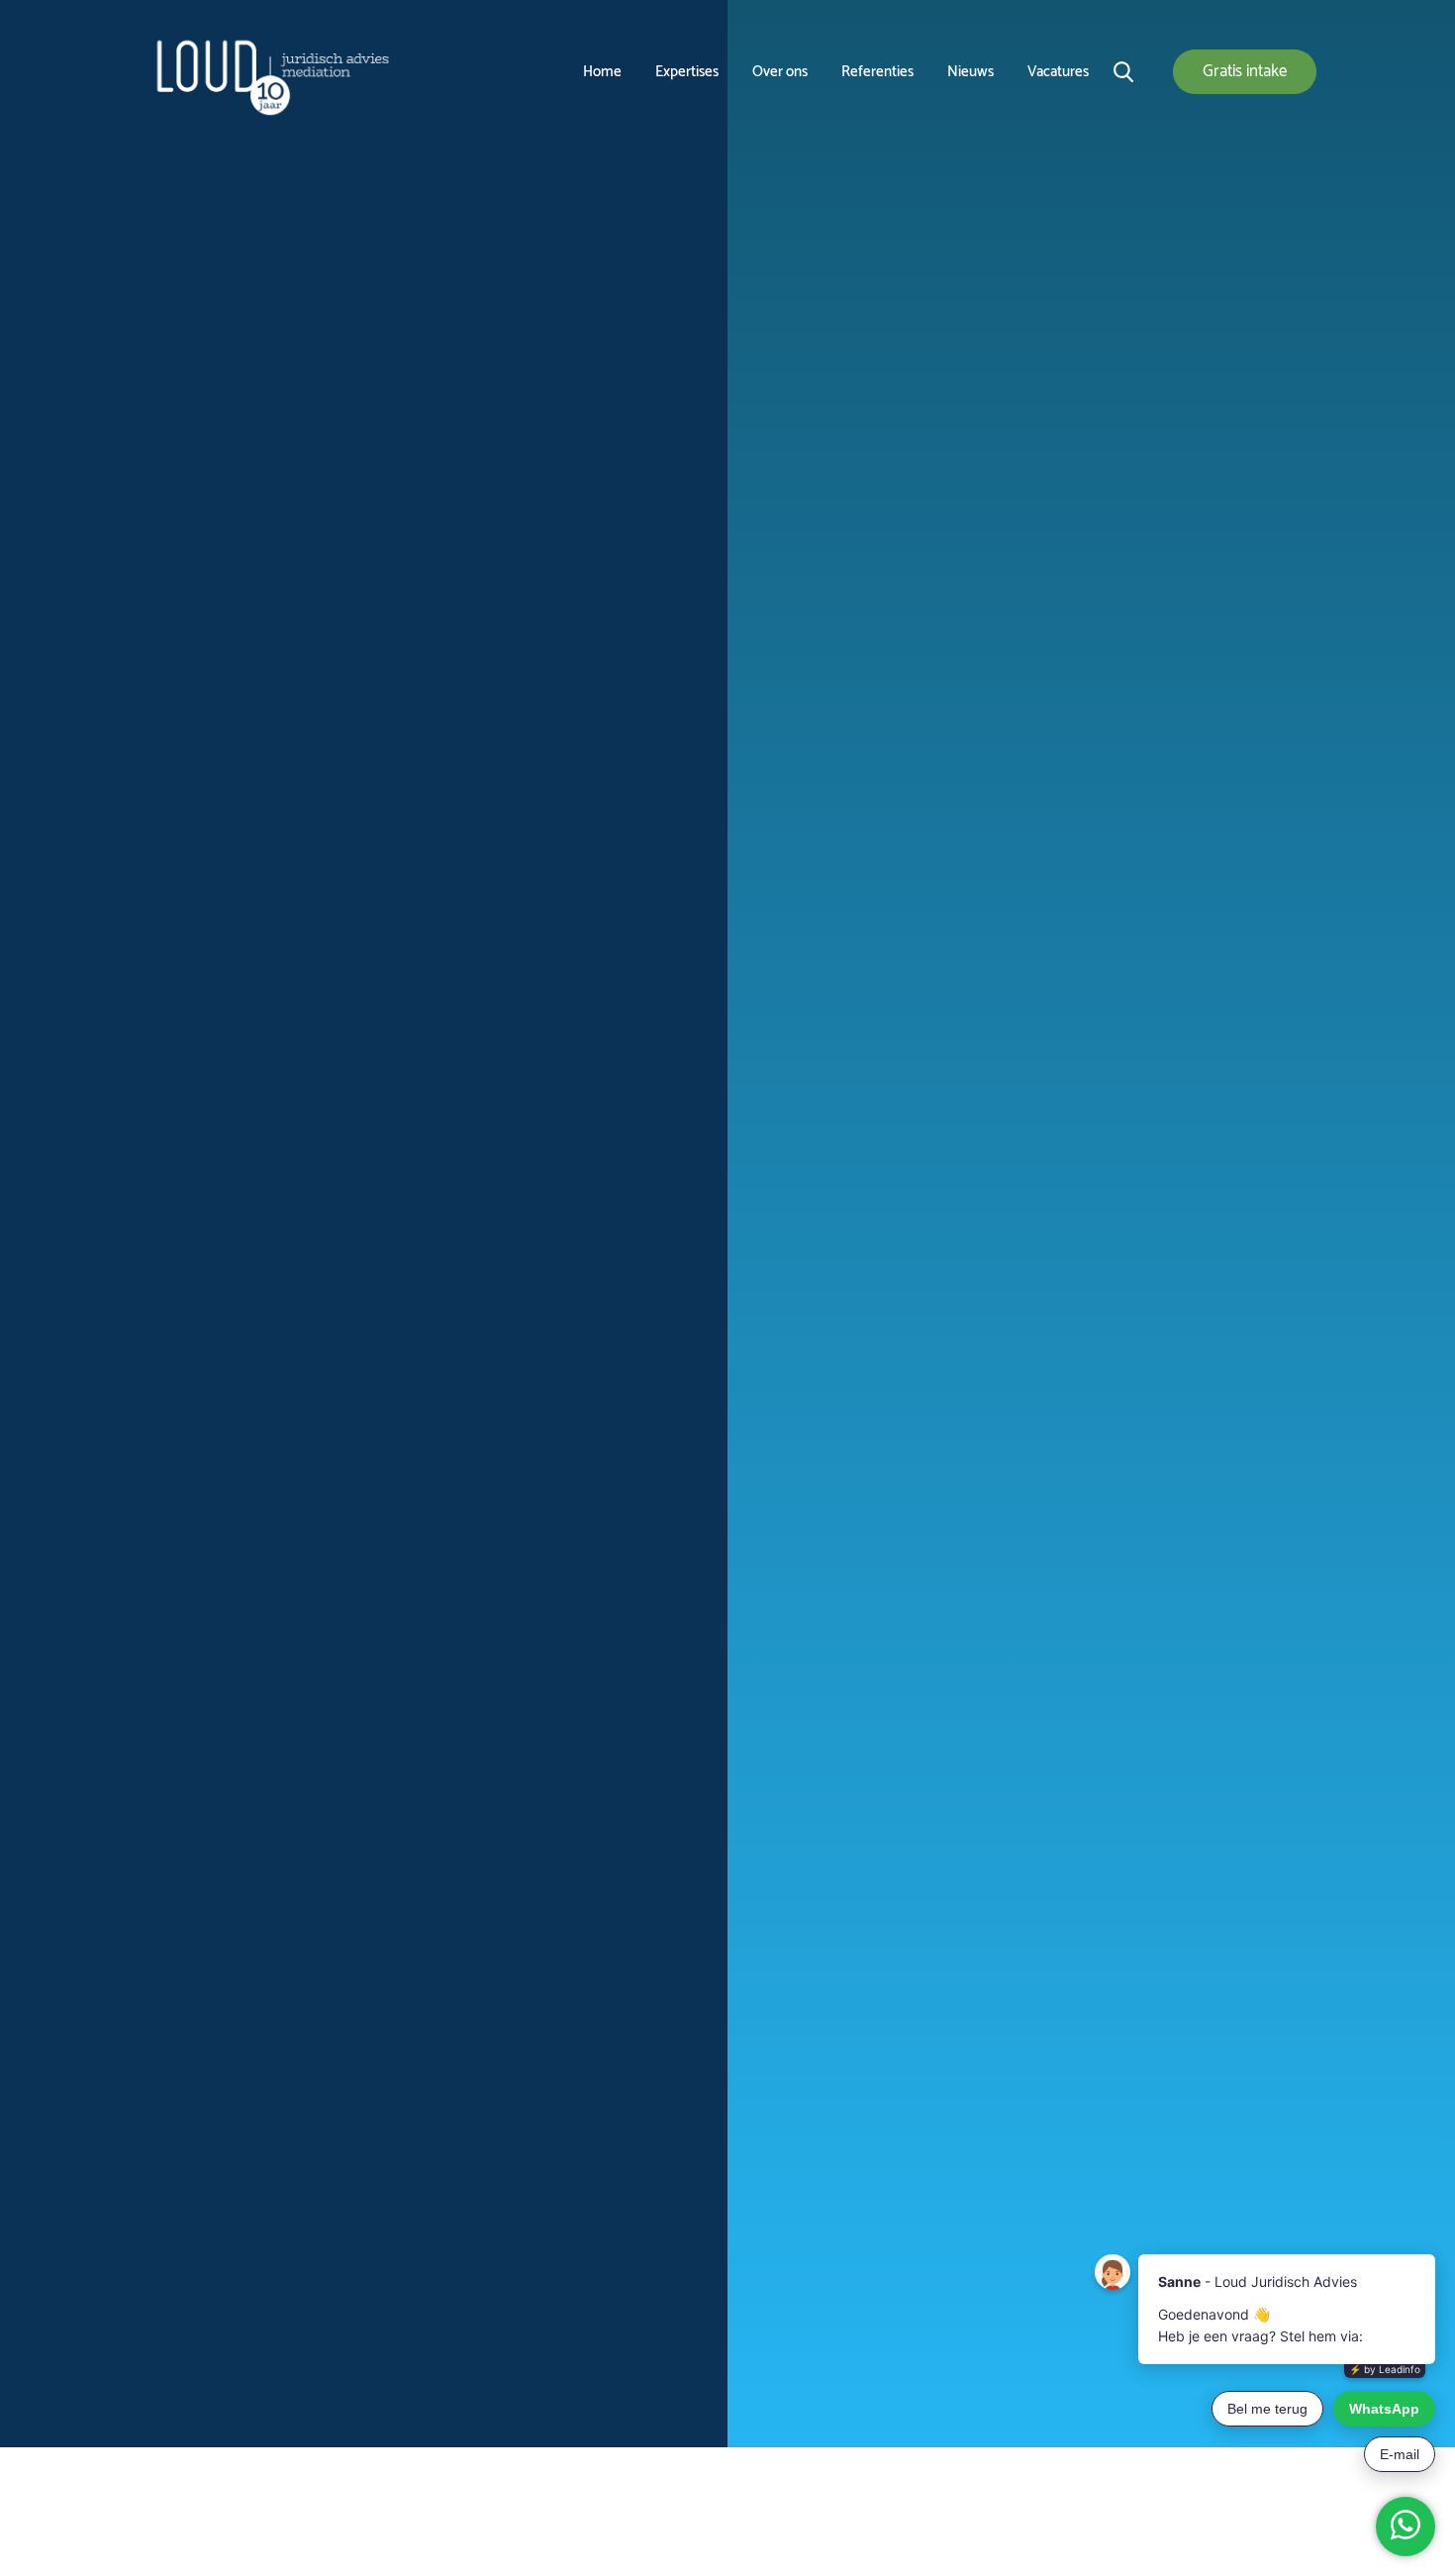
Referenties (877, 72)
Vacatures (1058, 72)
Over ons (780, 72)
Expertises (687, 72)
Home (602, 72)
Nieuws (970, 72)
